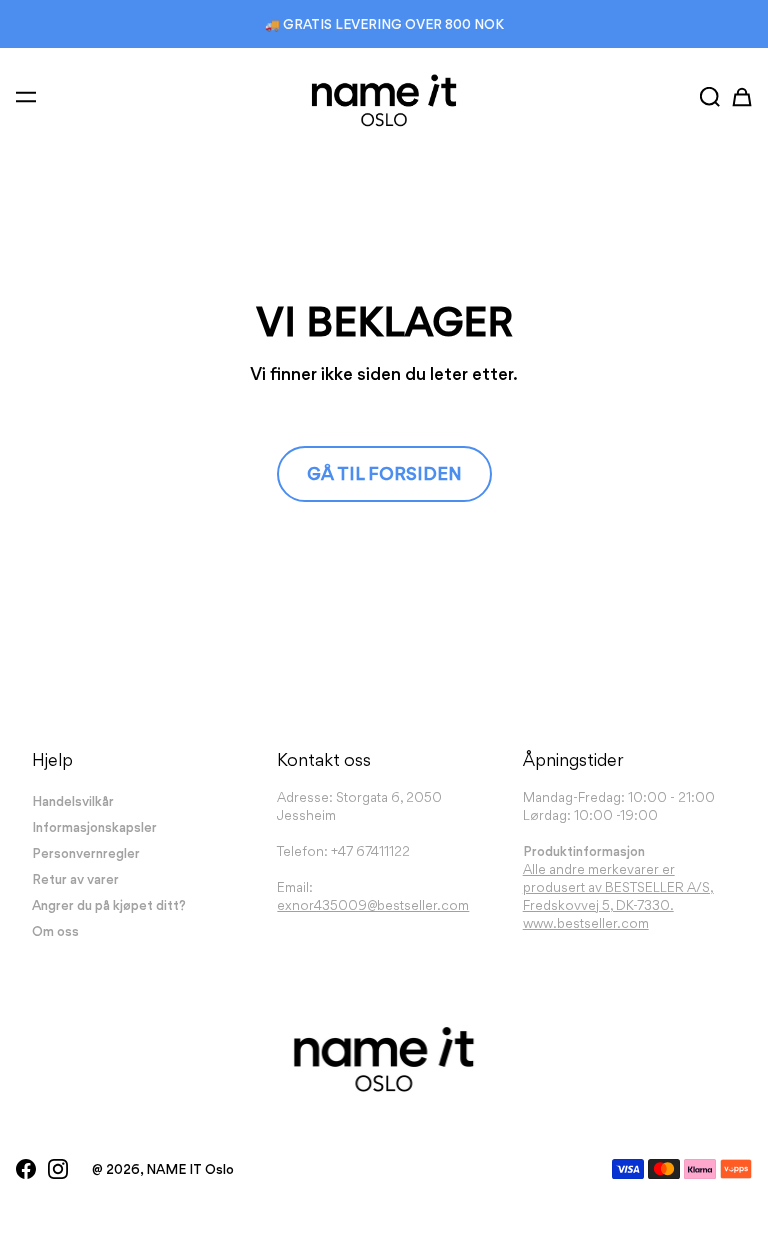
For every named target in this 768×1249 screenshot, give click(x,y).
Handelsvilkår (73, 801)
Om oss (55, 931)
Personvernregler (86, 853)
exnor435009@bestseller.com (373, 905)
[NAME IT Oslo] (384, 100)
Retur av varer (75, 879)
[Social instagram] (58, 1169)
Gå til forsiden (384, 473)
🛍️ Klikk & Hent (384, 24)
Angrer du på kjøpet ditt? (109, 905)
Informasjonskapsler (94, 827)
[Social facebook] (26, 1169)
